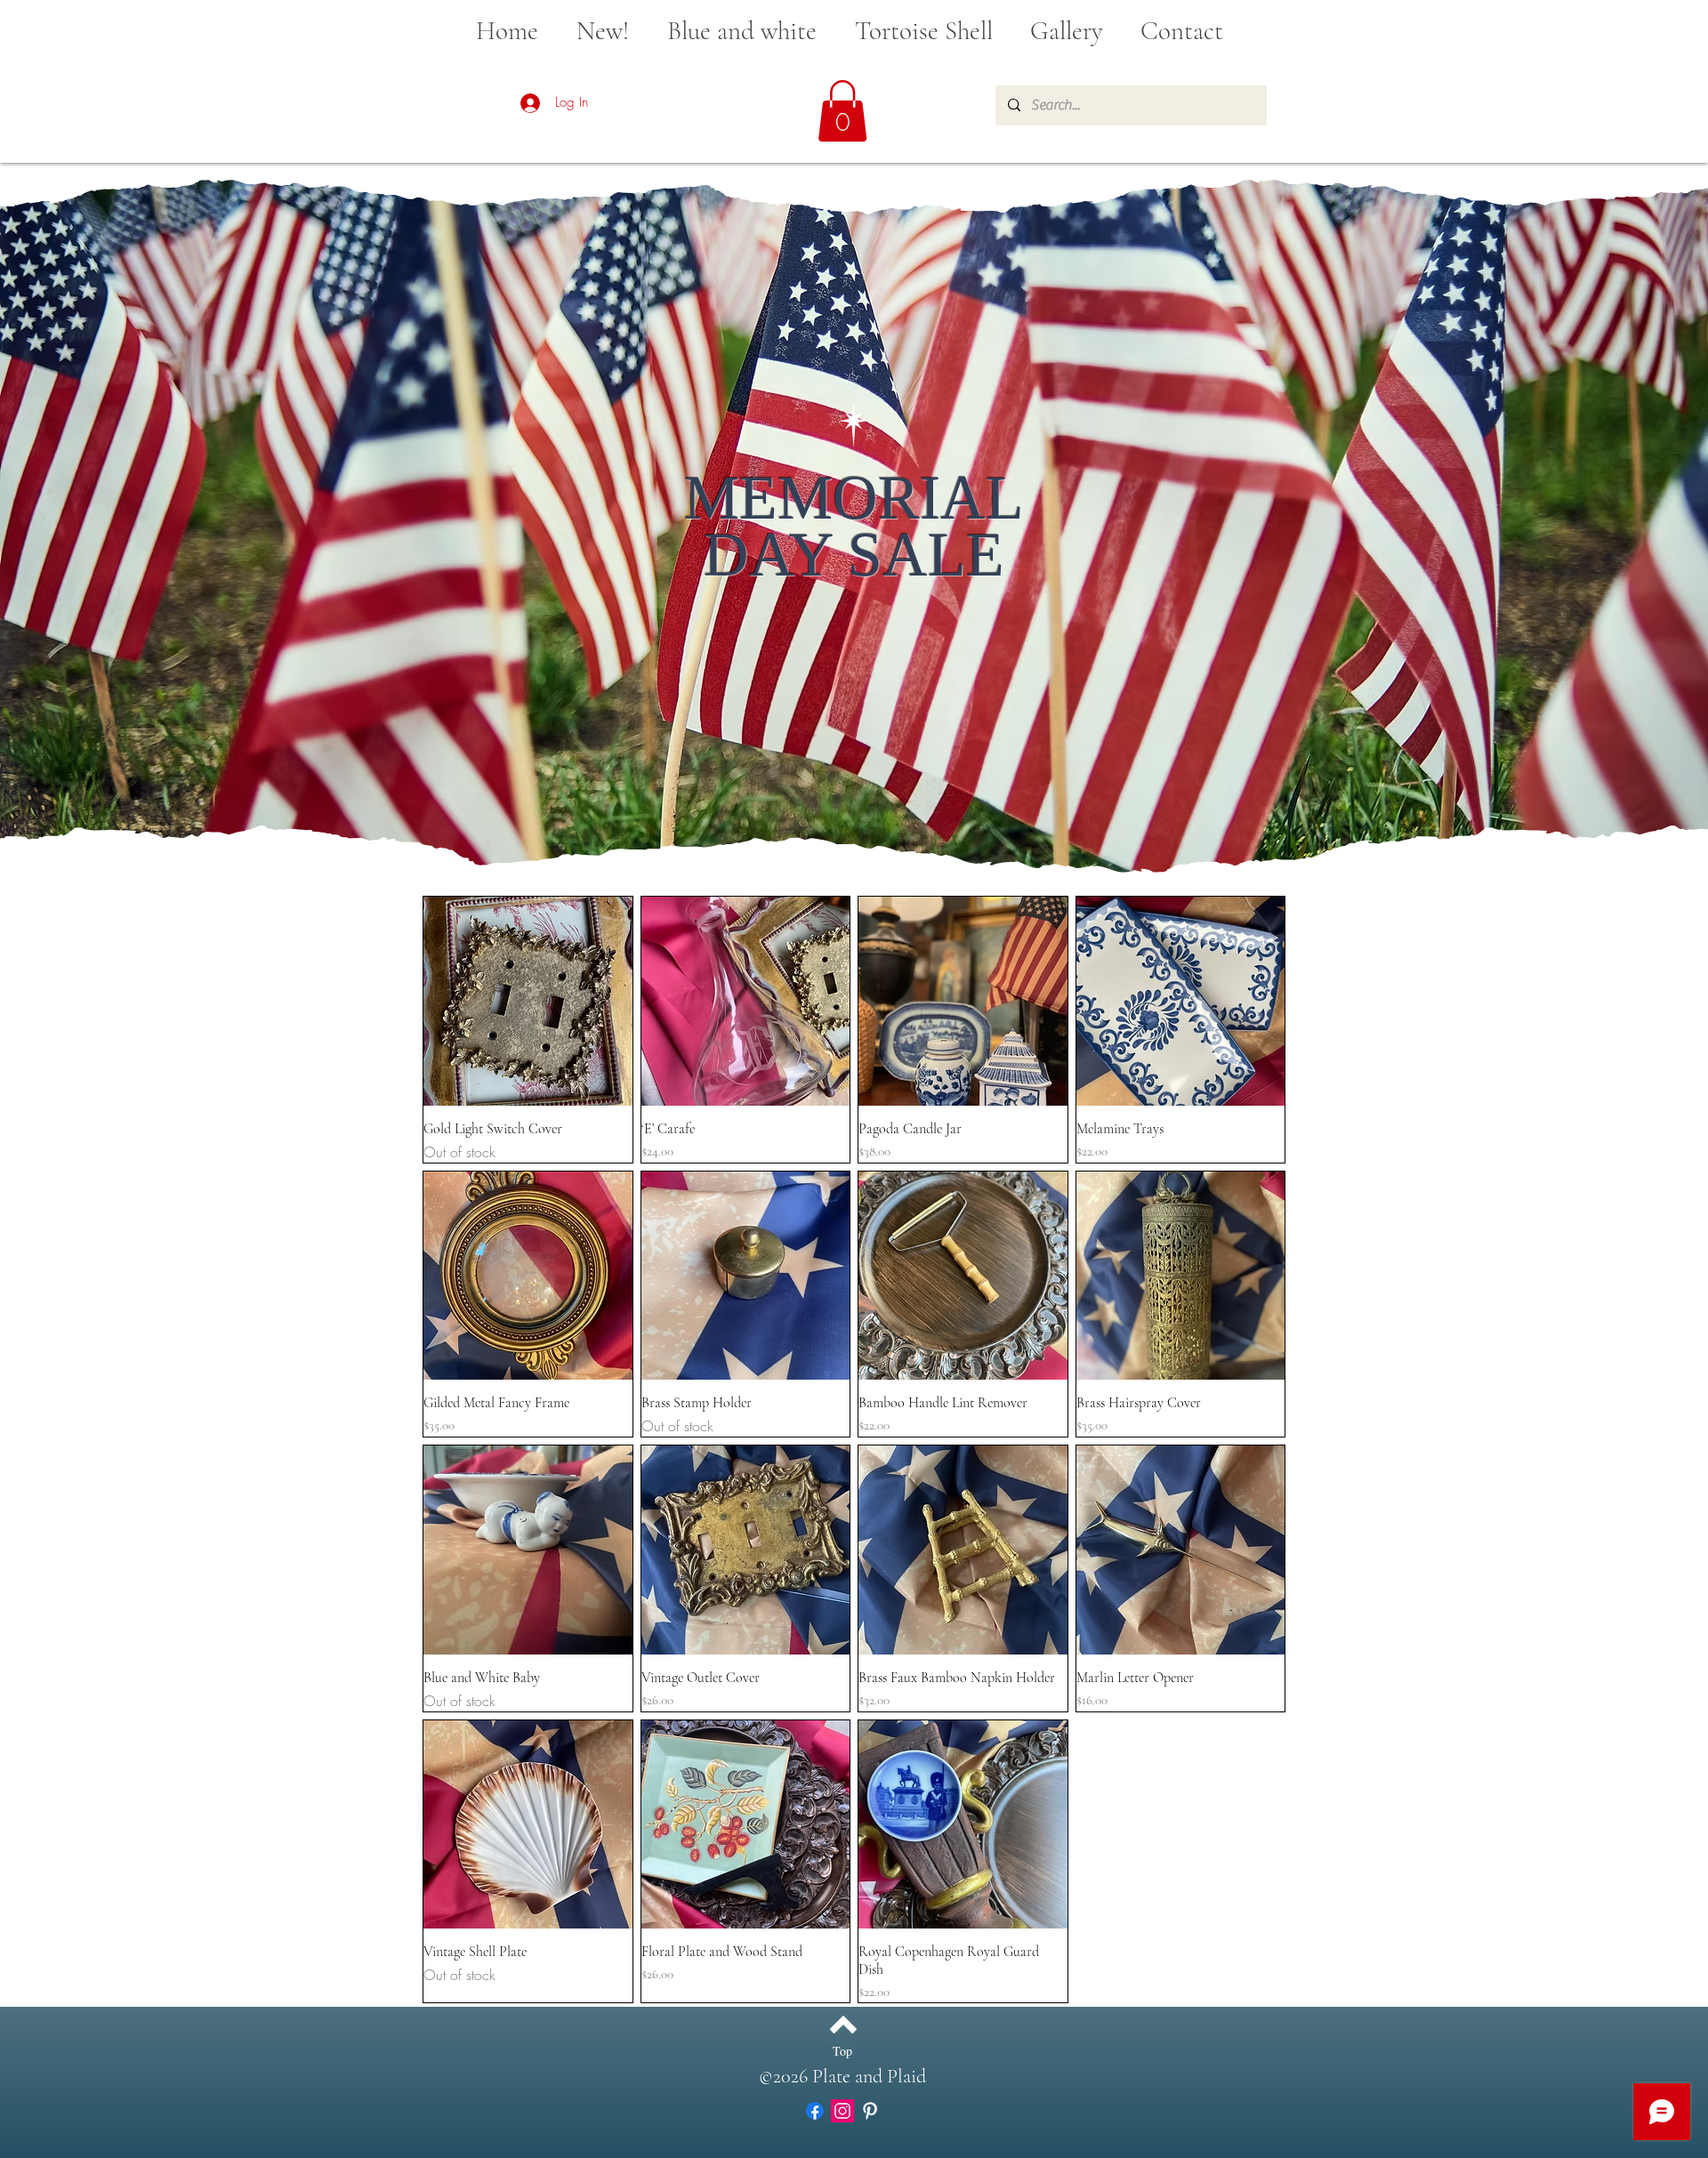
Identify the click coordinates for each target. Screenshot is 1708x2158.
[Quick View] (528, 1001)
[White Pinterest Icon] (870, 2111)
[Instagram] (842, 2111)
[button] (842, 111)
